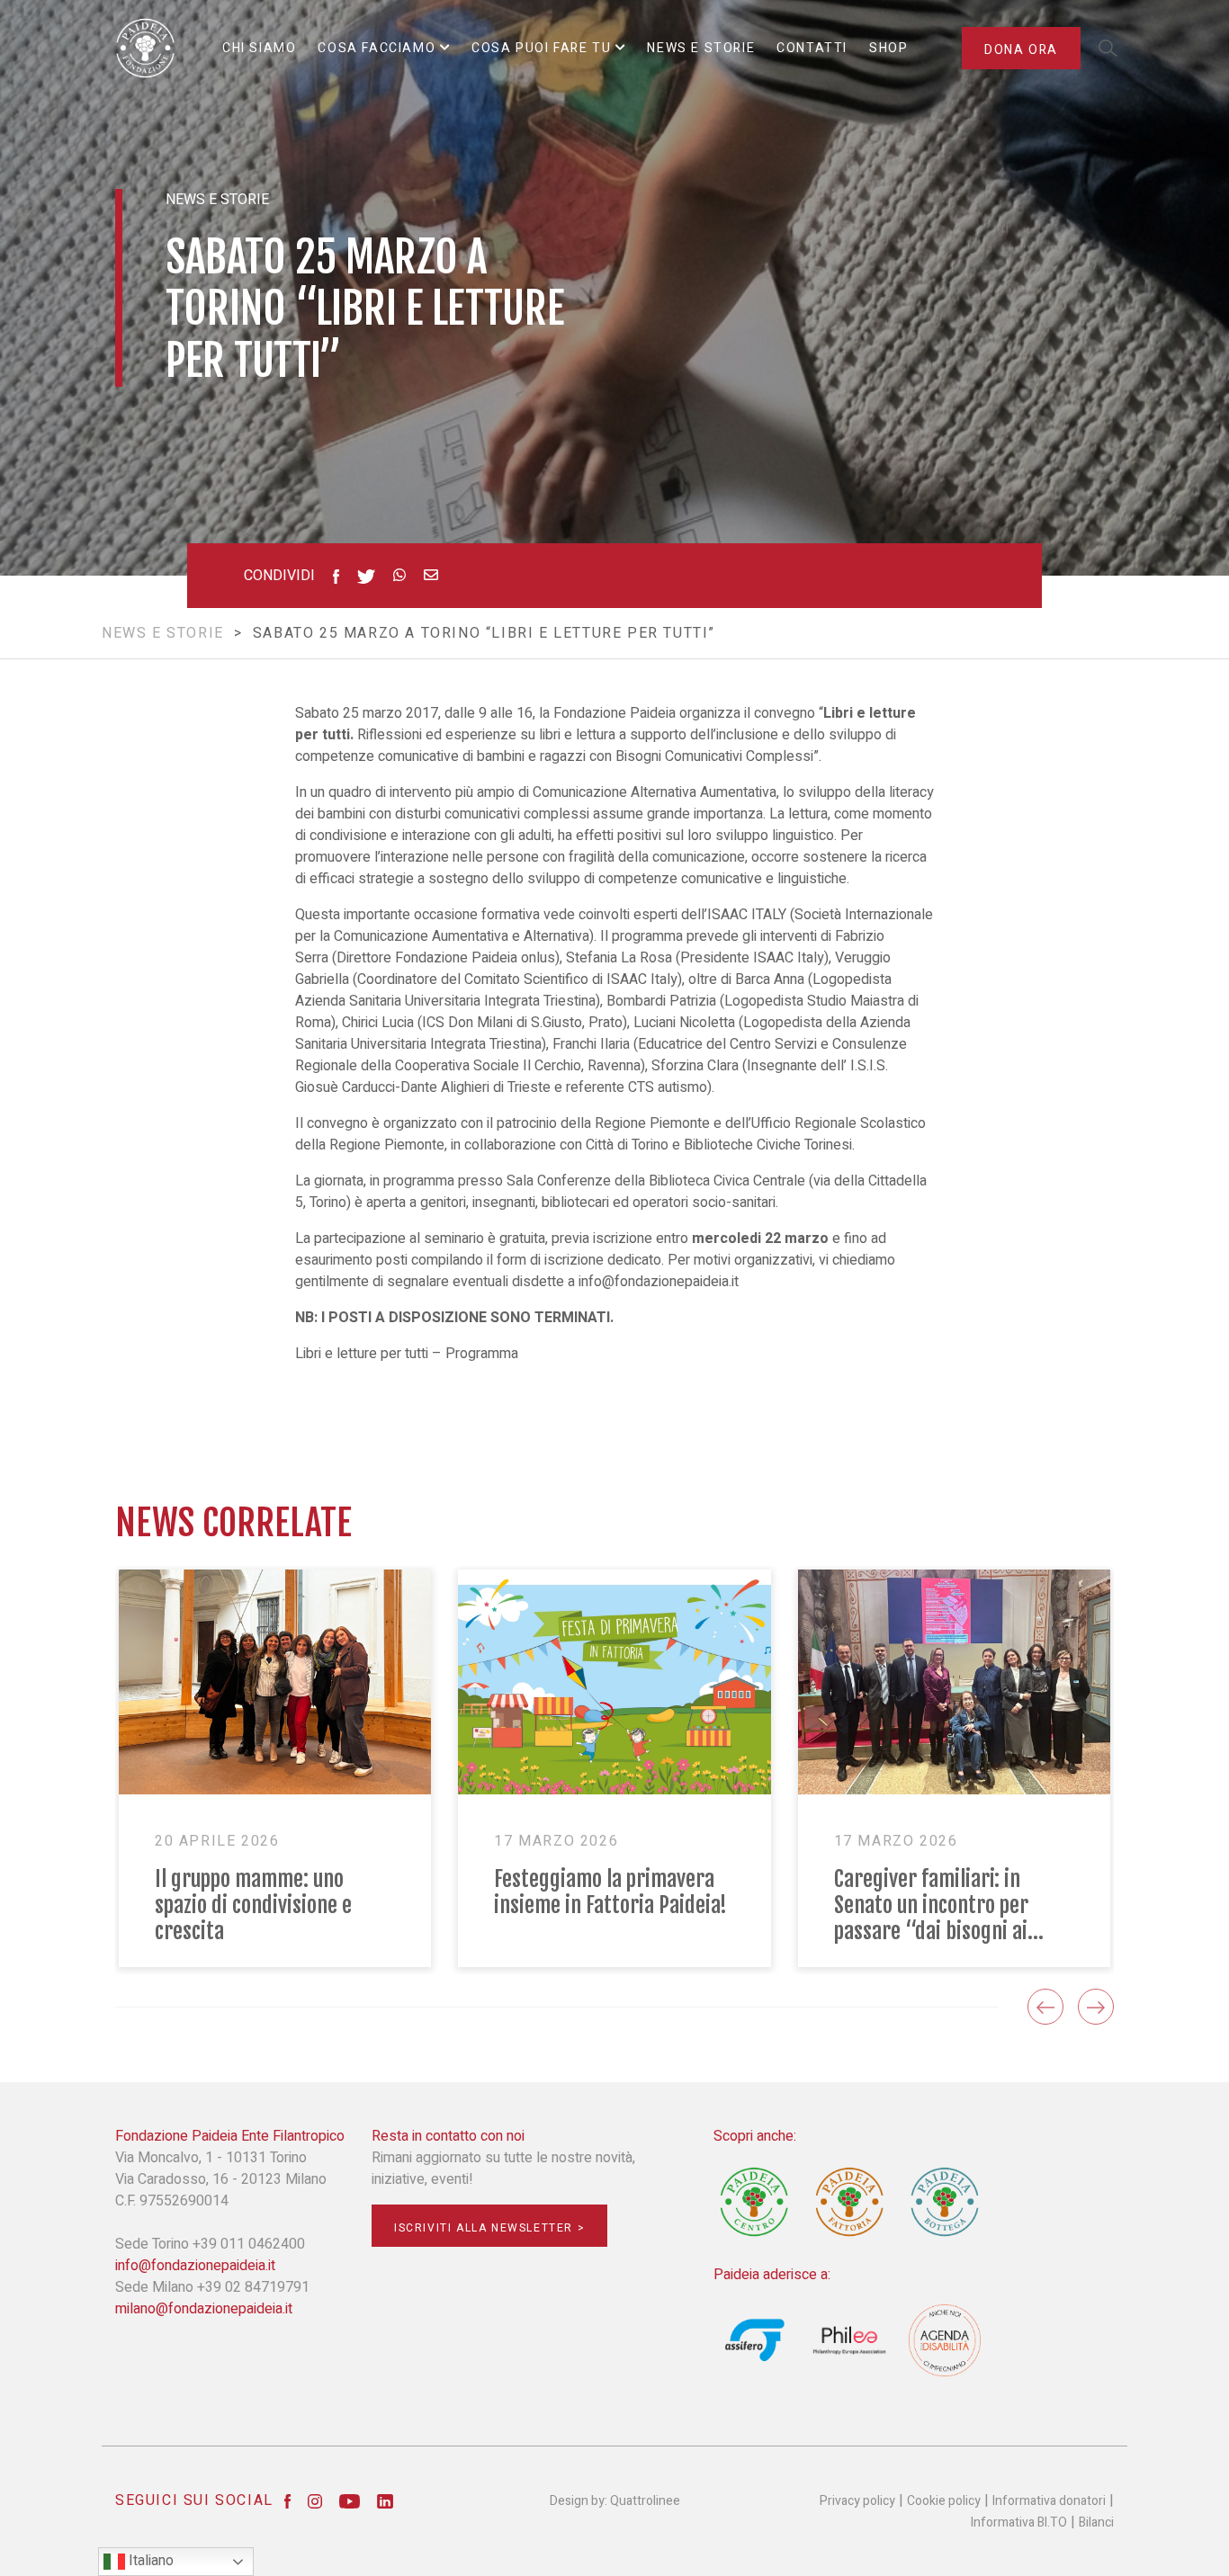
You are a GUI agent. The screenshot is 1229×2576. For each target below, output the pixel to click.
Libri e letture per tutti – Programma (407, 1354)
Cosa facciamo (377, 48)
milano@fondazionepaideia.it (204, 2309)
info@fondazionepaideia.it (659, 1282)
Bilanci (1096, 2522)
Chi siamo (259, 48)
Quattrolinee (645, 2501)
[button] (1045, 2007)
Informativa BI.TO (1019, 2522)
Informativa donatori (1049, 2501)
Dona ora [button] (1021, 50)
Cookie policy (944, 2501)
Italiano (149, 2561)
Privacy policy (857, 2501)
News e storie (163, 633)
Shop (888, 48)
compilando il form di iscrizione (507, 1260)
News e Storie (701, 48)
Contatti (812, 48)
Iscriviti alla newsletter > (489, 2228)
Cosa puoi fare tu (541, 48)
